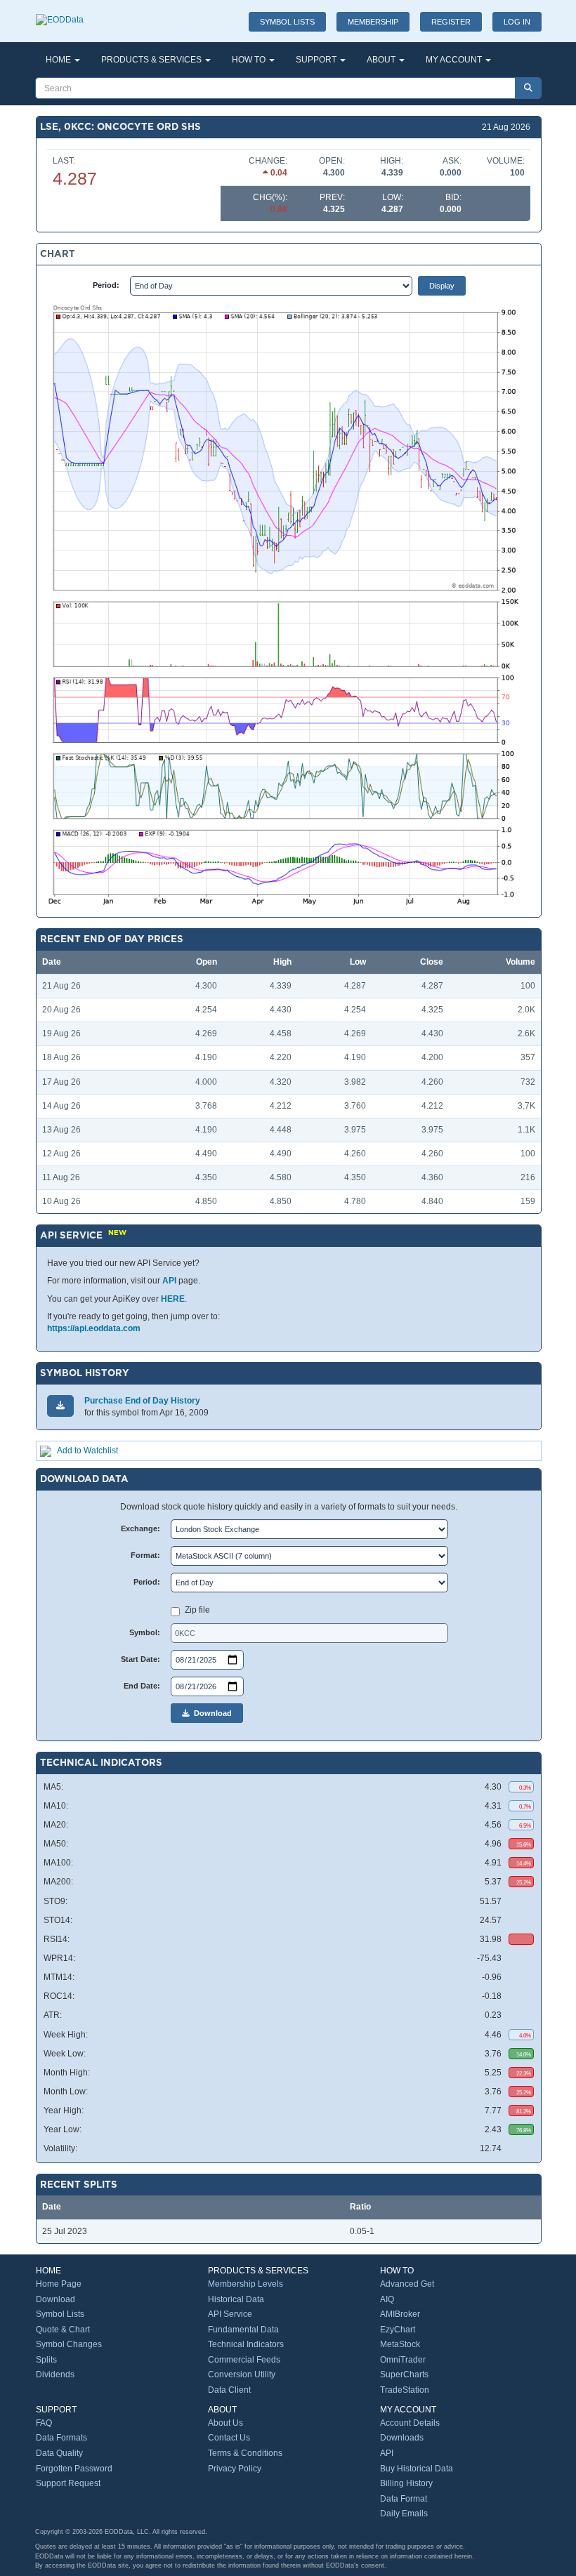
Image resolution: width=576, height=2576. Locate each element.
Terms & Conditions (245, 2453)
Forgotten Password (74, 2469)
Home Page (59, 2284)
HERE (173, 1299)
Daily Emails (404, 2514)
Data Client (229, 2390)
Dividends (55, 2374)
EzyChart (398, 2330)
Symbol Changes (69, 2344)
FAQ (44, 2423)
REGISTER (451, 22)
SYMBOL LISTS (287, 22)
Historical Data (236, 2299)
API (169, 1281)
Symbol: (145, 1632)
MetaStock (400, 2344)
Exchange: (140, 1528)
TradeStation (405, 2390)
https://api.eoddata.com (94, 1328)
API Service (230, 2314)
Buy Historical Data (417, 2469)
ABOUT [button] (382, 60)
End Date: (142, 1686)
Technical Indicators (246, 2344)
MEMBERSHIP (373, 22)
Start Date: (140, 1659)
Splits (46, 2360)
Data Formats (61, 2438)
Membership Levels (246, 2284)
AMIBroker (400, 2314)
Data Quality (59, 2453)
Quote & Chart (63, 2330)
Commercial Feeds (244, 2360)
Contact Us (229, 2438)
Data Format (404, 2499)
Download (211, 1713)
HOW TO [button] (250, 60)
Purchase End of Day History (142, 1401)
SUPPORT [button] (317, 60)
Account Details (410, 2423)
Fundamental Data (243, 2330)
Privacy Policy (235, 2469)
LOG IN (517, 22)
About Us (225, 2423)
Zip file (197, 1610)
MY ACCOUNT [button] (455, 60)
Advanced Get (407, 2284)
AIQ (387, 2299)
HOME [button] (59, 60)
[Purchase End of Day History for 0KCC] (60, 1406)
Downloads (402, 2438)
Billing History (406, 2483)
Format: (145, 1555)
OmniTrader (403, 2360)
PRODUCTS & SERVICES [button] (152, 60)
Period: (106, 285)
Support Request (68, 2483)
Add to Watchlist (87, 1451)
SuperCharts (404, 2374)
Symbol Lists (60, 2314)
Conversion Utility (242, 2374)
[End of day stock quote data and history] (60, 13)
